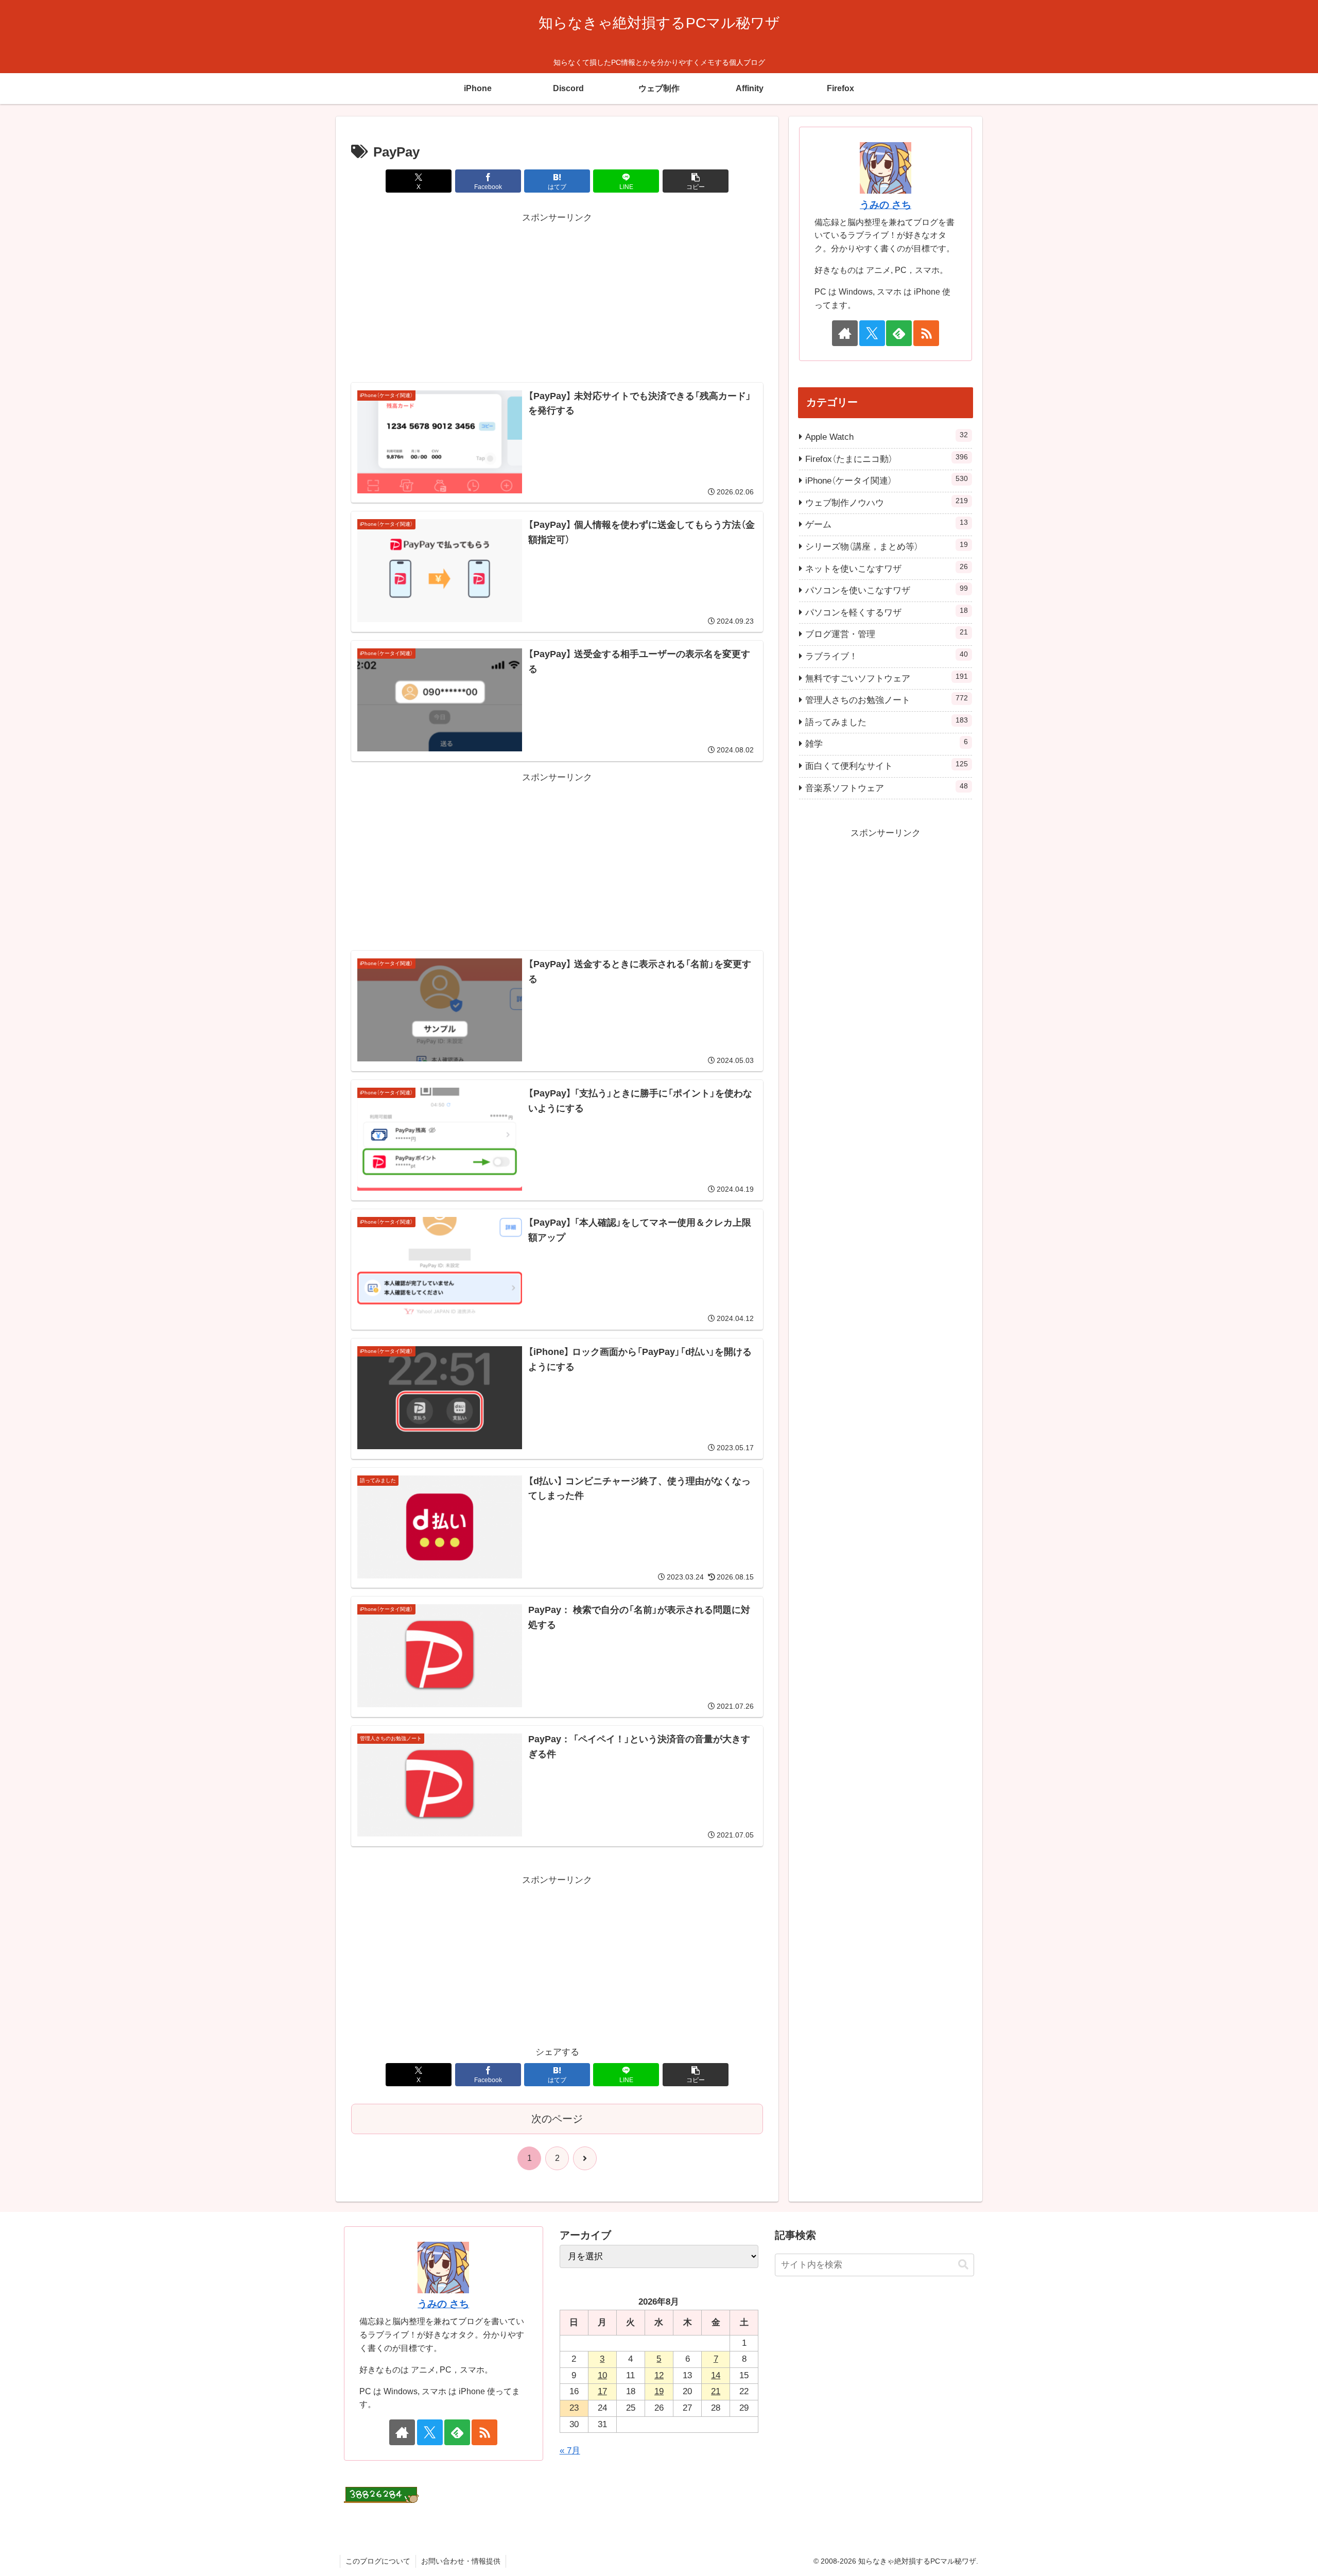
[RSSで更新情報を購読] (926, 333)
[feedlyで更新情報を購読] (899, 333)
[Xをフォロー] (872, 333)
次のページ (557, 2119)
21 (716, 2391)
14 (716, 2375)
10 (602, 2375)
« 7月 (570, 2451)
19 (659, 2391)
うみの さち (886, 205)
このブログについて (378, 2561)
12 (659, 2375)
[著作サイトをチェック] (845, 333)
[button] (696, 181)
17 (602, 2391)
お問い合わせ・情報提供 (461, 2561)
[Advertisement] (557, 298)
